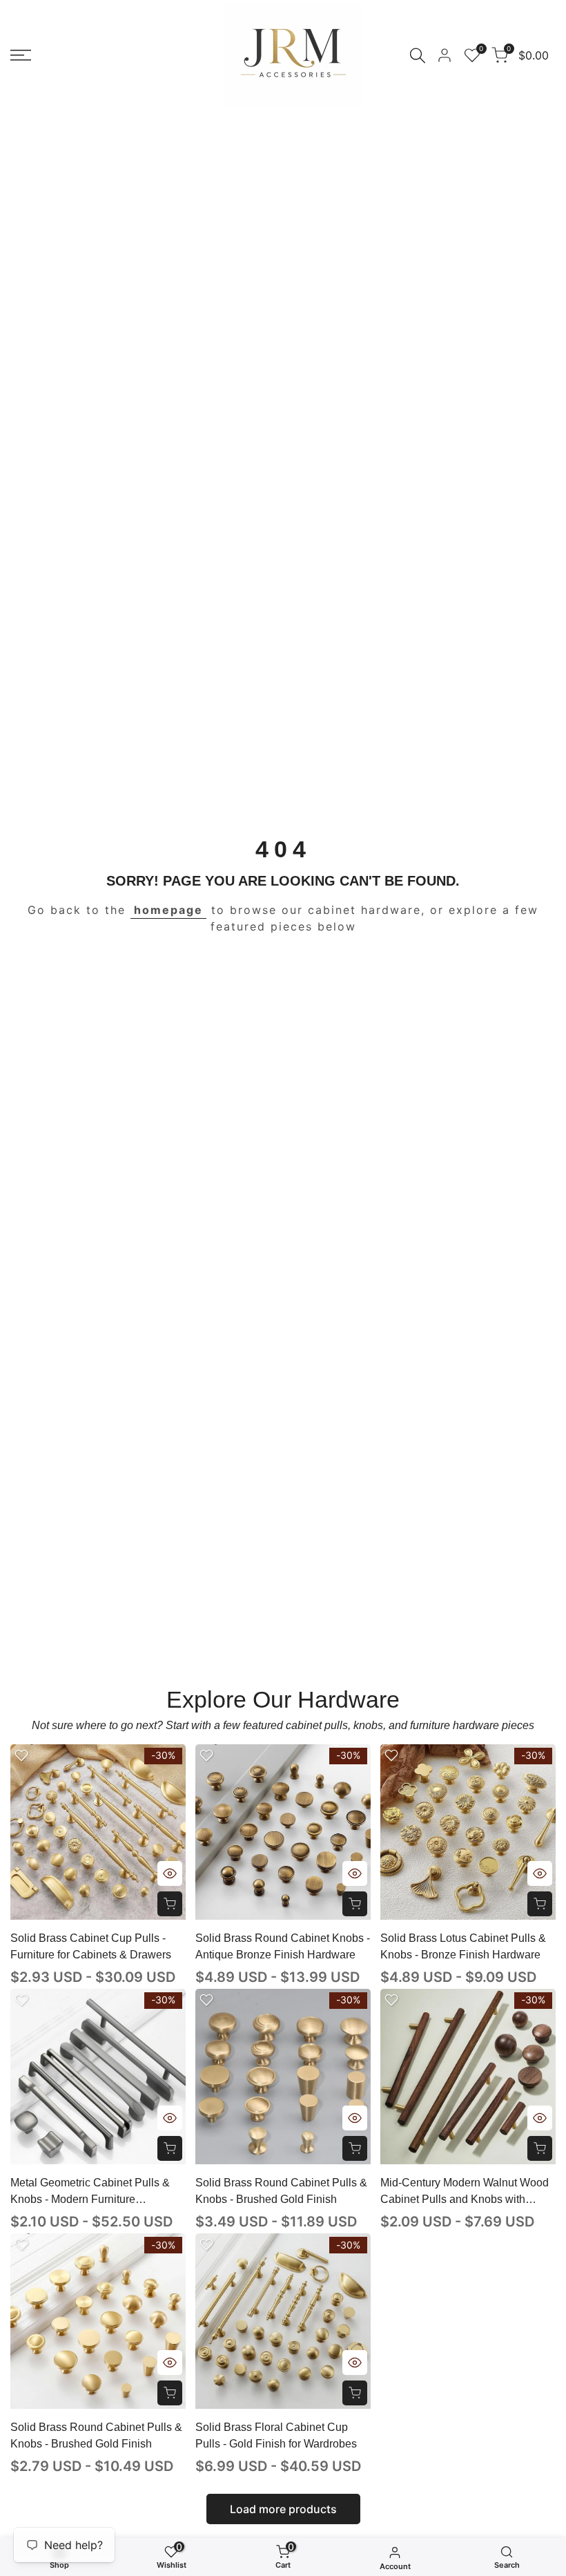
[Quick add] (170, 1904)
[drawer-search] (418, 56)
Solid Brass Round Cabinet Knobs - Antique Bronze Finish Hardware (283, 1946)
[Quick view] (170, 1873)
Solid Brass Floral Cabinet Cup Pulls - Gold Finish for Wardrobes (276, 2435)
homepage (168, 910)
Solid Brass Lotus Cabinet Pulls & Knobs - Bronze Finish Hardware (463, 1946)
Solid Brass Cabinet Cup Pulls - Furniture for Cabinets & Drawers (91, 1946)
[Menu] (21, 55)
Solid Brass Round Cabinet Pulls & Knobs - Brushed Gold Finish (281, 2191)
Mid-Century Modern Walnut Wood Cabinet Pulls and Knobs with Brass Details (465, 2192)
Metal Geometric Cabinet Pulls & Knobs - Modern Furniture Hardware (90, 2192)
